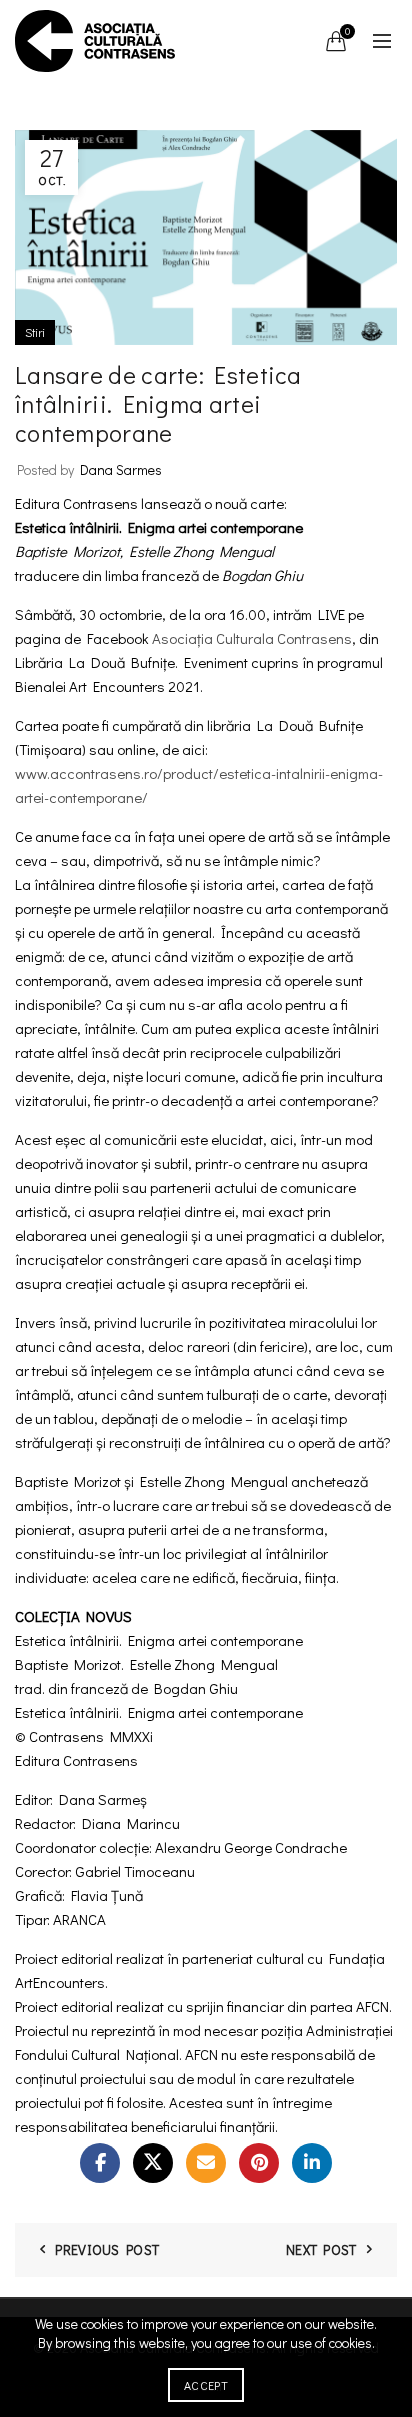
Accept (206, 2385)
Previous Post (107, 2249)
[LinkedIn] (312, 2163)
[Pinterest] (259, 2163)
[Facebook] (100, 2163)
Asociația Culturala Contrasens (252, 638)
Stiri (35, 332)
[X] (153, 2163)
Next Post (321, 2249)
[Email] (206, 2163)
